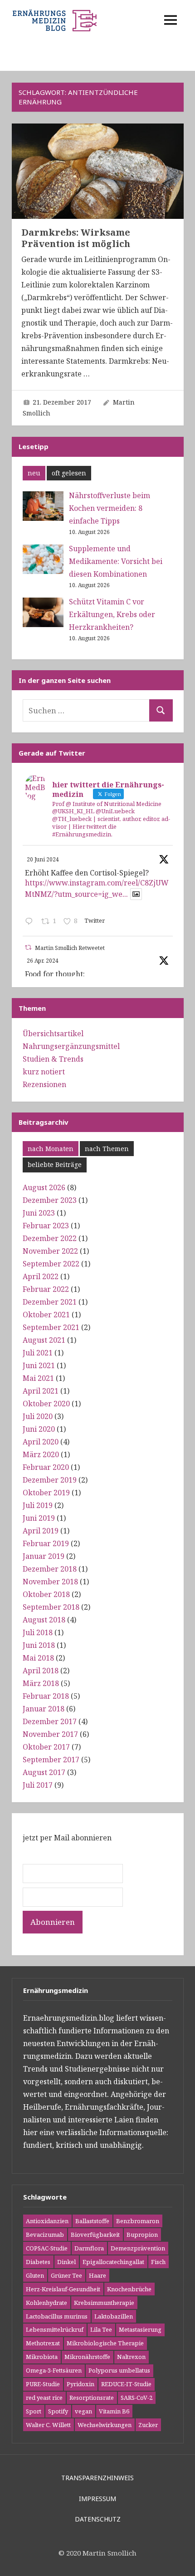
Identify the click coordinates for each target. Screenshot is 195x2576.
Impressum (97, 2499)
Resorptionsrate (92, 2398)
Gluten (35, 2275)
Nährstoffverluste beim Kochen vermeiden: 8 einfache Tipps (110, 508)
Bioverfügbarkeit (95, 2235)
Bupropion (142, 2235)
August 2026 (44, 1187)
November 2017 (50, 1734)
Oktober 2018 (46, 1594)
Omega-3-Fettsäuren (54, 2370)
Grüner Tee (66, 2275)
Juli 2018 (38, 1632)
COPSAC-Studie (47, 2248)
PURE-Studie (43, 2384)
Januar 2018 (44, 1709)
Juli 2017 (38, 1785)
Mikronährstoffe (87, 2357)
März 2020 (41, 1454)
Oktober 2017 (46, 1747)
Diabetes (38, 2262)
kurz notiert (44, 1072)
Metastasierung (140, 2329)
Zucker (148, 2425)
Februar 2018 (46, 1696)
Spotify (58, 2411)
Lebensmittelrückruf (55, 2329)
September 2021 (51, 1327)
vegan (83, 2411)
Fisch (158, 2262)
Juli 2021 (38, 1353)
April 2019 (41, 1531)
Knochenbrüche (129, 2289)
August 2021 (44, 1340)
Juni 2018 (39, 1645)
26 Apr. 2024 (43, 961)
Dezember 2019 (50, 1480)
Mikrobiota (42, 2357)
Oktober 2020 (46, 1404)
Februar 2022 (46, 1289)
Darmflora (89, 2248)
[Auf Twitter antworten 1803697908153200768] (31, 922)
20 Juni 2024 (43, 859)
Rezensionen (44, 1084)
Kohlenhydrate (46, 2303)
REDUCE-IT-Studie (126, 2384)
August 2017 (44, 1772)
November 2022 (50, 1251)
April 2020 (41, 1442)
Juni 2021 (39, 1365)
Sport (34, 2411)
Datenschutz (98, 2519)
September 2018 (51, 1607)
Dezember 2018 (50, 1569)
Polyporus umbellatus (119, 2370)
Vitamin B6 (114, 2411)
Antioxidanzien (47, 2221)
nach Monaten (51, 1149)
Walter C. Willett (48, 2425)
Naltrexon (131, 2357)
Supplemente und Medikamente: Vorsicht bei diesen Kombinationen (116, 561)
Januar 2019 (44, 1556)
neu (34, 473)
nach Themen (107, 1149)
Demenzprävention (138, 2248)
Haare (97, 2275)
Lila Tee (101, 2329)
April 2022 (41, 1276)
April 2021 (41, 1391)
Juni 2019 (39, 1518)
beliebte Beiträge (55, 1164)
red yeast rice (44, 2398)
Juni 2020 (39, 1429)
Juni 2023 (39, 1213)
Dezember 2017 (50, 1721)
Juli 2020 (38, 1416)
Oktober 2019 (46, 1493)
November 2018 (50, 1582)
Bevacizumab (45, 2235)
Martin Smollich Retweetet (70, 948)
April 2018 (41, 1671)
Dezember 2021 (50, 1302)
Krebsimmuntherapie (104, 2303)
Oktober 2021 (46, 1315)
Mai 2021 (38, 1378)
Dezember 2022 (50, 1238)
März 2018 (41, 1683)
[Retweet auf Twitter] (28, 947)
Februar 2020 (46, 1467)
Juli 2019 (38, 1505)
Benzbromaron (138, 2221)
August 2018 (44, 1620)
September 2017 (51, 1760)
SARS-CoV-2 (136, 2398)
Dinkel (66, 2262)
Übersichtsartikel (53, 1033)
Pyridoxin (80, 2384)
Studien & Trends (53, 1059)
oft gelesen (69, 473)
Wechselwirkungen (105, 2425)
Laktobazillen (114, 2316)
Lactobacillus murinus (57, 2316)
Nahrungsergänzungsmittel (71, 1046)
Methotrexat (43, 2343)
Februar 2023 (46, 1226)
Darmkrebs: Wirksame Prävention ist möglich (76, 238)
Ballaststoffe (92, 2221)
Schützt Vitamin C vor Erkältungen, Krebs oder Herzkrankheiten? (112, 614)
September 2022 (51, 1264)
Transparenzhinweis (97, 2478)
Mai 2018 (38, 1658)
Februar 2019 (46, 1543)
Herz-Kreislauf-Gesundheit (63, 2289)
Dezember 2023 (50, 1200)
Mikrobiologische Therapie (105, 2343)
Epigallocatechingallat (113, 2262)
